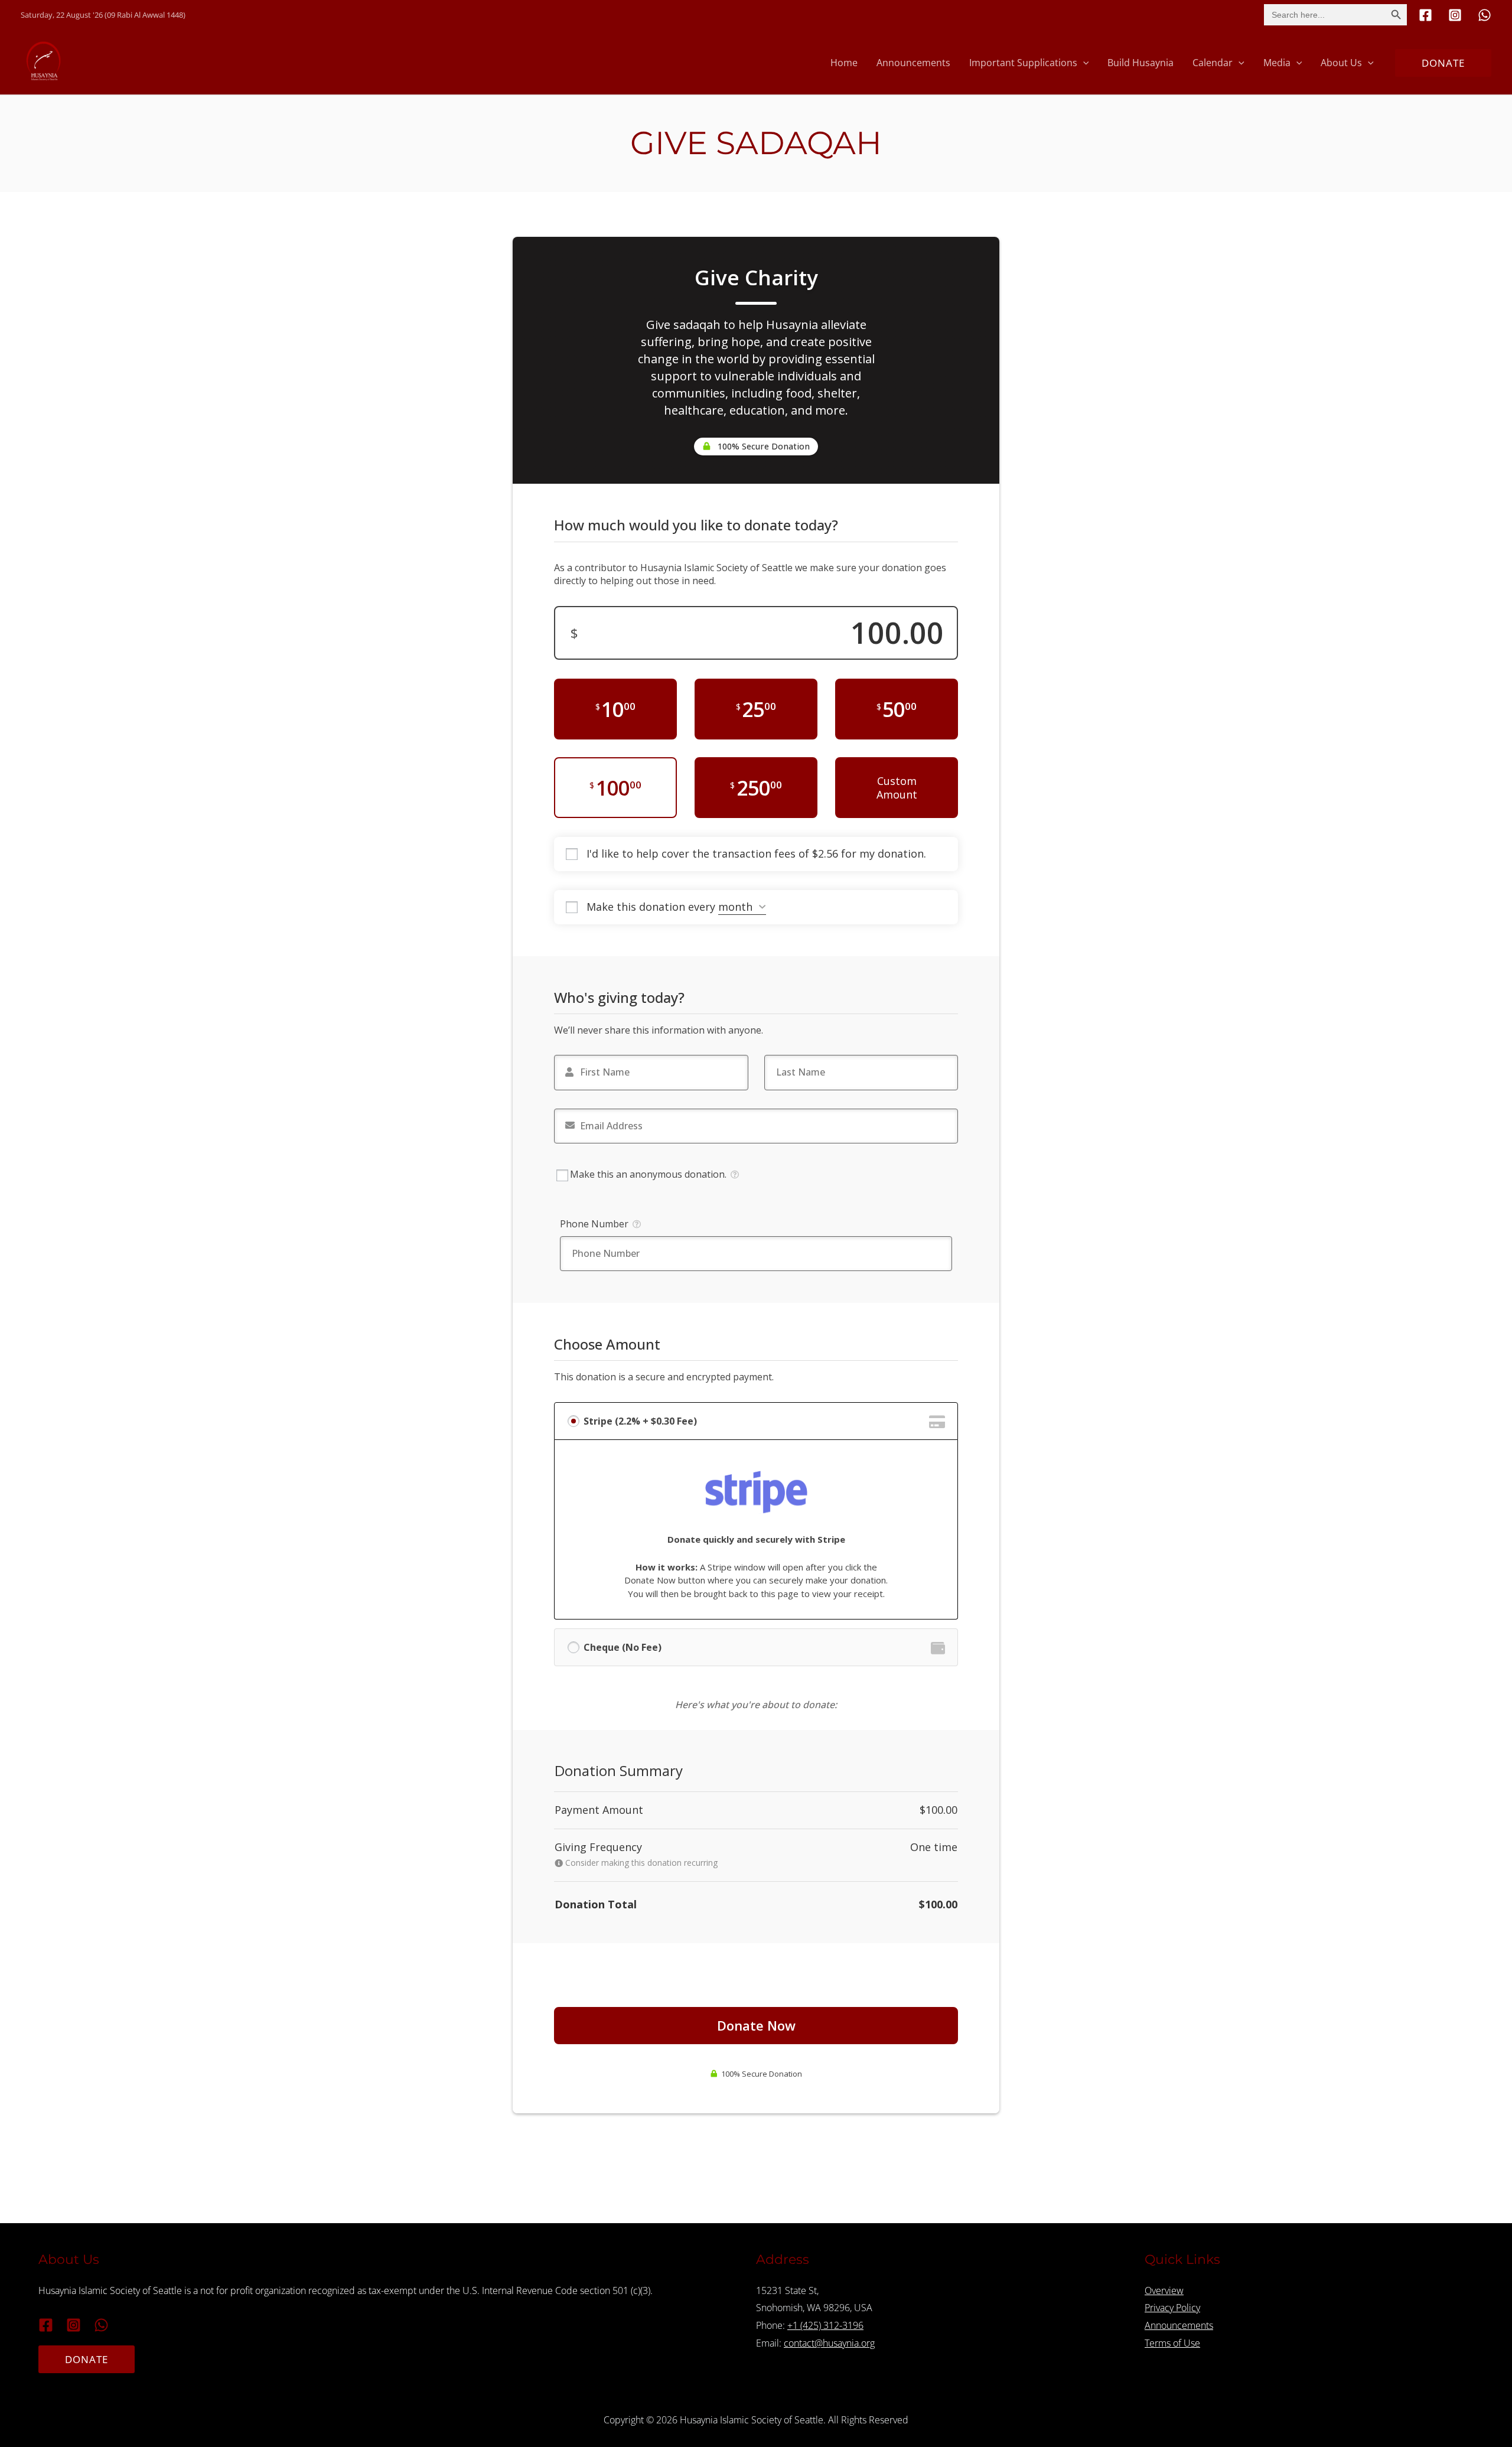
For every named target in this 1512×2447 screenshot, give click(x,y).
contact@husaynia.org (829, 2343)
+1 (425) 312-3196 (825, 2325)
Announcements (1179, 2325)
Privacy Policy (1172, 2308)
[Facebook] (1425, 15)
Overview (1164, 2290)
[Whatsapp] (1485, 15)
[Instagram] (1455, 15)
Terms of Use (1172, 2343)
